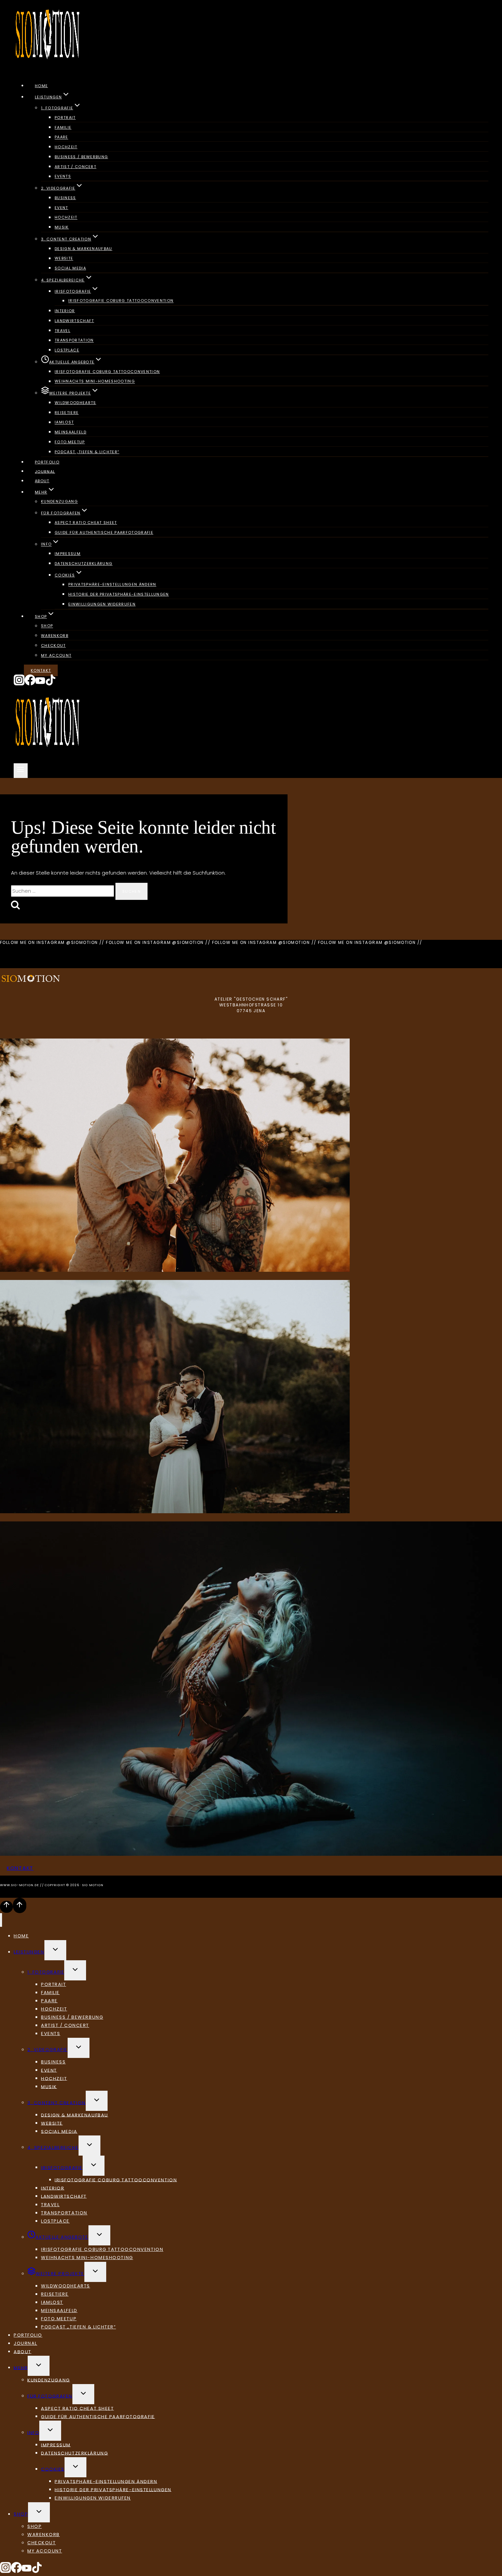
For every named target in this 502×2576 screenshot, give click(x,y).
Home (41, 86)
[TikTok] (51, 684)
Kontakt (41, 670)
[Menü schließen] (1, 1920)
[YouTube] (40, 684)
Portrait (65, 117)
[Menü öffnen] (21, 771)
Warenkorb (55, 636)
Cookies (53, 2469)
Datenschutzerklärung (83, 563)
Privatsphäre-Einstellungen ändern (112, 585)
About (42, 481)
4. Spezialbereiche (53, 2147)
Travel (62, 331)
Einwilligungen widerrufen (102, 604)
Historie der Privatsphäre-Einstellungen (118, 594)
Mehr (21, 2368)
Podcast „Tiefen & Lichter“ (87, 452)
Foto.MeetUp (70, 442)
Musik (62, 227)
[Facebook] (30, 684)
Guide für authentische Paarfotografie (104, 532)
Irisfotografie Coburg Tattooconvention (121, 301)
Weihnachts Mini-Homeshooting (95, 381)
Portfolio (47, 462)
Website (64, 259)
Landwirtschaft (74, 321)
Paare (61, 137)
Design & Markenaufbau (83, 249)
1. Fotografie (46, 1972)
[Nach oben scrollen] (6, 1907)
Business (65, 198)
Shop (47, 626)
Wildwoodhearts (75, 403)
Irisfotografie (62, 2167)
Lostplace (67, 350)
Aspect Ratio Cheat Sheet (86, 523)
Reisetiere (67, 413)
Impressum (68, 554)
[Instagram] (19, 684)
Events (63, 177)
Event (61, 208)
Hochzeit (66, 147)
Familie (63, 127)
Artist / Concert (75, 167)
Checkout (53, 645)
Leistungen (29, 1952)
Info (33, 2432)
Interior (65, 311)
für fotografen (50, 2396)
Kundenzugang (59, 502)
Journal (45, 471)
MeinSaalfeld (71, 432)
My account (56, 655)
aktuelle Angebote (62, 2237)
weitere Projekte (60, 2274)
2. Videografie (47, 2050)
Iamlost (64, 422)
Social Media (70, 268)
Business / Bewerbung (81, 157)
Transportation (74, 340)
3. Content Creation (57, 2102)
